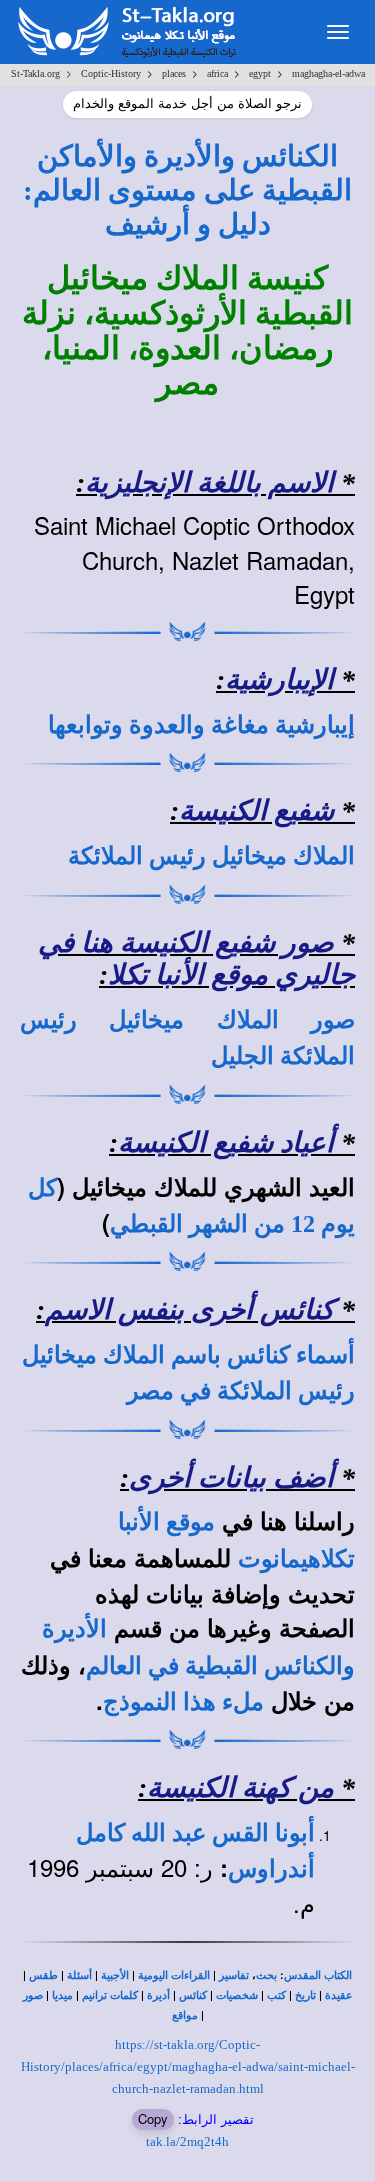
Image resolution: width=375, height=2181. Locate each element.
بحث (266, 1975)
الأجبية (115, 1975)
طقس (43, 1975)
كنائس (193, 1995)
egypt (260, 73)
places (174, 73)
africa (217, 73)
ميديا (62, 1995)
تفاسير (234, 1975)
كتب (276, 1995)
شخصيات (237, 1995)
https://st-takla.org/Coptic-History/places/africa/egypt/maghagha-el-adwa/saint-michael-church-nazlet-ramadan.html (188, 2066)
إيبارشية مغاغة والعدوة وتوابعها (201, 725)
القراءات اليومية (174, 1975)
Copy (153, 2118)
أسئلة (79, 1975)
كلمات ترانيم (110, 1995)
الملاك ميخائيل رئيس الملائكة (211, 856)
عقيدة (339, 1995)
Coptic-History (111, 73)
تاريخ (305, 1995)
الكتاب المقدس (318, 1975)
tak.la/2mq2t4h (187, 2141)
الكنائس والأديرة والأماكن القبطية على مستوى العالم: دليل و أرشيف (187, 190)
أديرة (158, 1995)
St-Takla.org (35, 73)
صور (33, 1995)
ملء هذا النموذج (183, 1702)
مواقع (185, 2015)
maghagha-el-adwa (328, 73)
